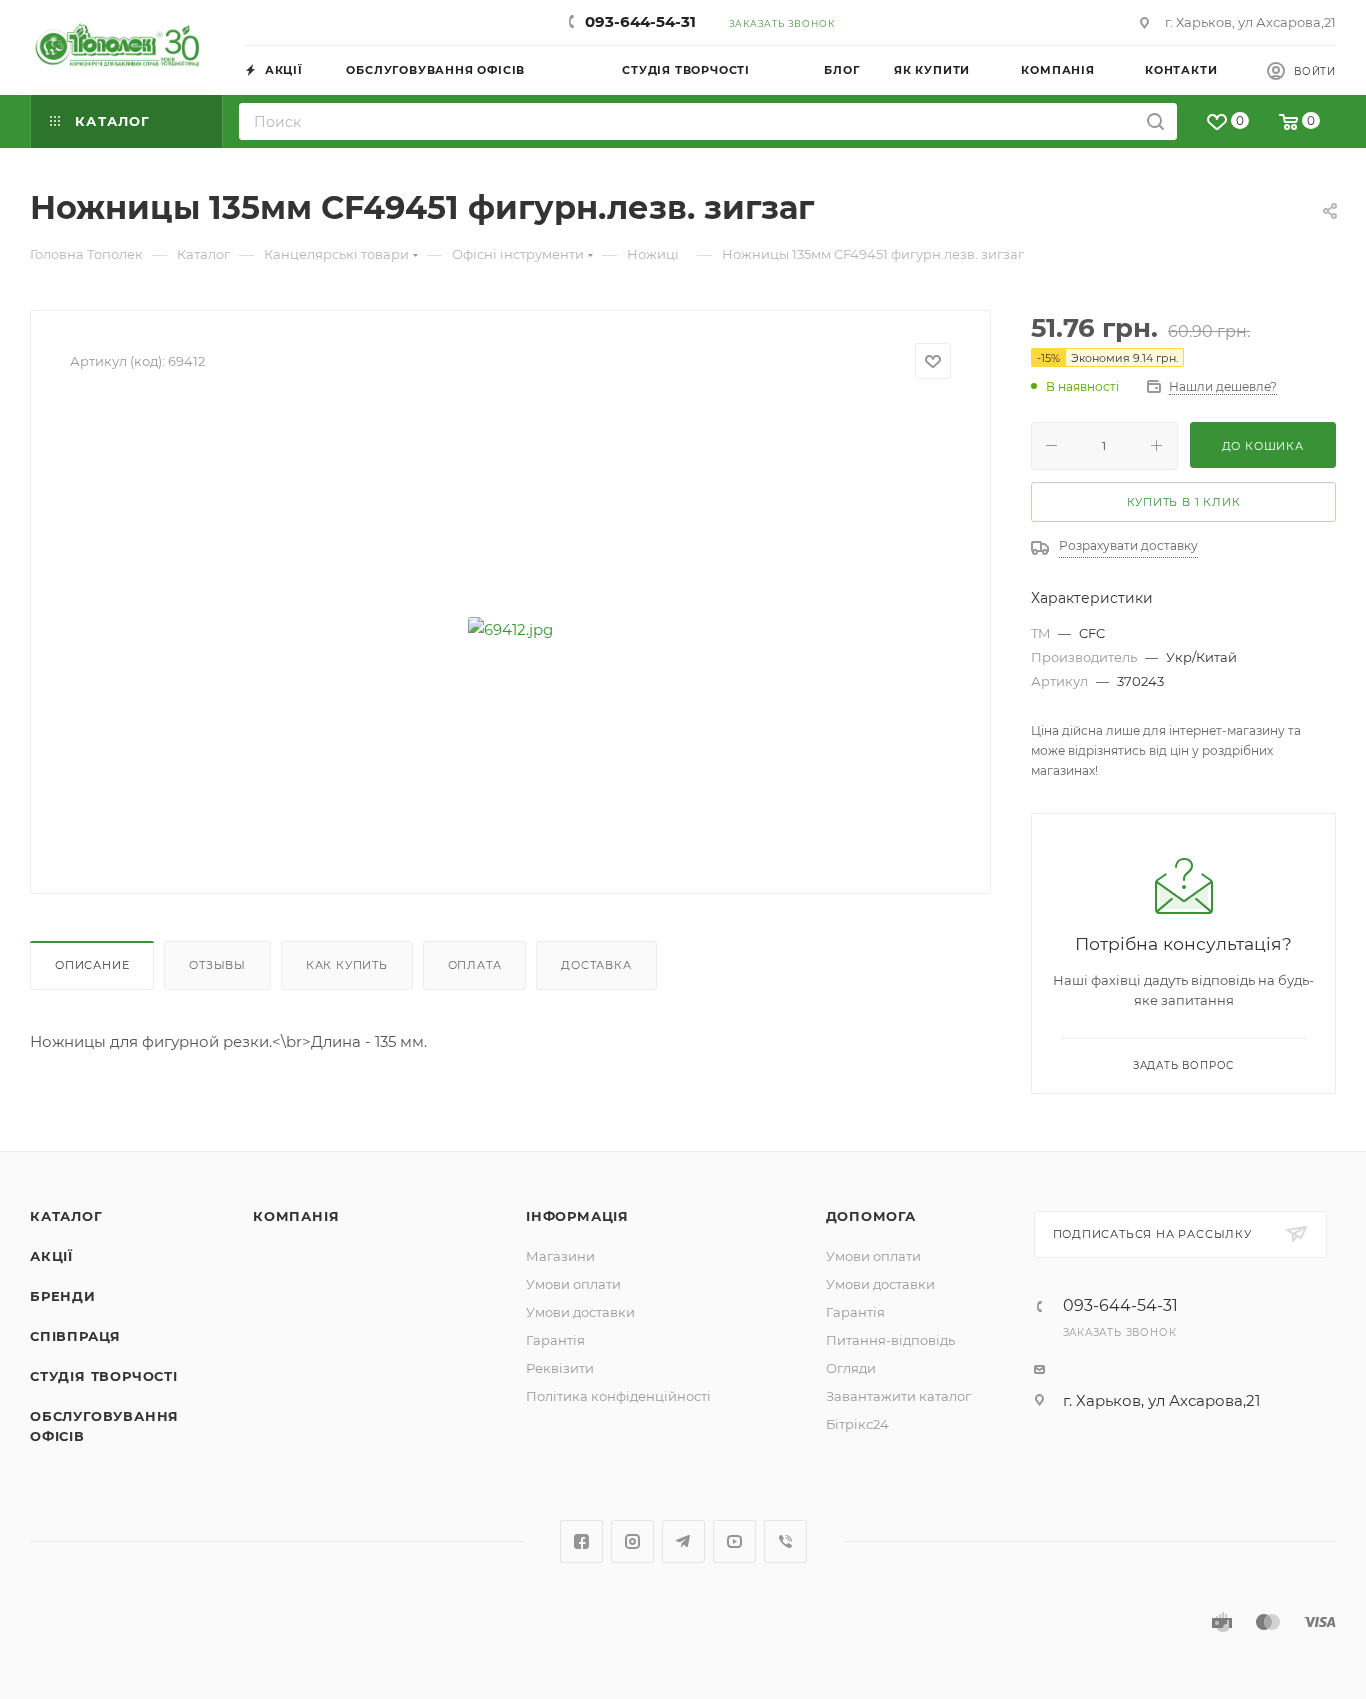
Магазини (560, 1256)
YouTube (734, 1541)
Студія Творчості (104, 1376)
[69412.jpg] (511, 629)
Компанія (296, 1216)
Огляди (851, 1368)
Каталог (66, 1216)
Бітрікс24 (857, 1424)
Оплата (475, 965)
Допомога (871, 1216)
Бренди (63, 1296)
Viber (785, 1541)
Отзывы (217, 965)
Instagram (632, 1541)
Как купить (347, 965)
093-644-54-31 (640, 21)
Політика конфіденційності (618, 1396)
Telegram (683, 1541)
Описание (92, 965)
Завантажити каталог (898, 1396)
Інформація (577, 1216)
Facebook (581, 1541)
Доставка (596, 965)
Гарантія (555, 1340)
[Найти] (1155, 121)
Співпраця (75, 1336)
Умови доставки (580, 1312)
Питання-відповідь (890, 1340)
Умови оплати (573, 1284)
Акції (51, 1256)
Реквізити (560, 1368)
